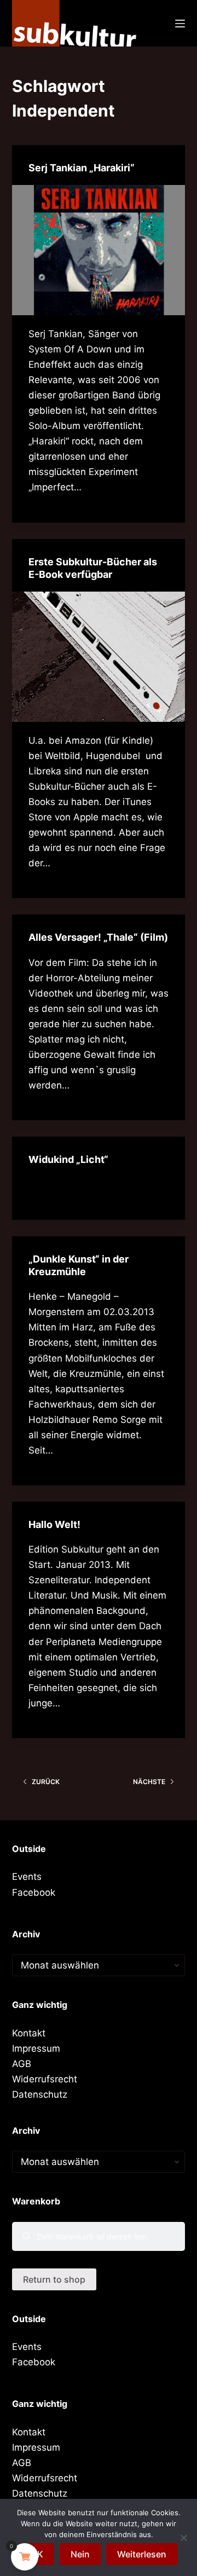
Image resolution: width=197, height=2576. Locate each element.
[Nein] (183, 2538)
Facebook (34, 1892)
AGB (22, 2064)
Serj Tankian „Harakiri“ (82, 168)
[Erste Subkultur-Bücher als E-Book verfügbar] (99, 657)
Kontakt (29, 2033)
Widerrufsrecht (45, 2079)
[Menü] (180, 24)
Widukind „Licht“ (68, 1159)
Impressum (36, 2048)
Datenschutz (40, 2094)
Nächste (149, 1782)
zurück (46, 1782)
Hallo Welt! (54, 1524)
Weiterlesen (142, 2554)
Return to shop (54, 2279)
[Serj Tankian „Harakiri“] (99, 250)
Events (27, 1877)
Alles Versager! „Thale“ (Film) (98, 937)
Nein (80, 2554)
